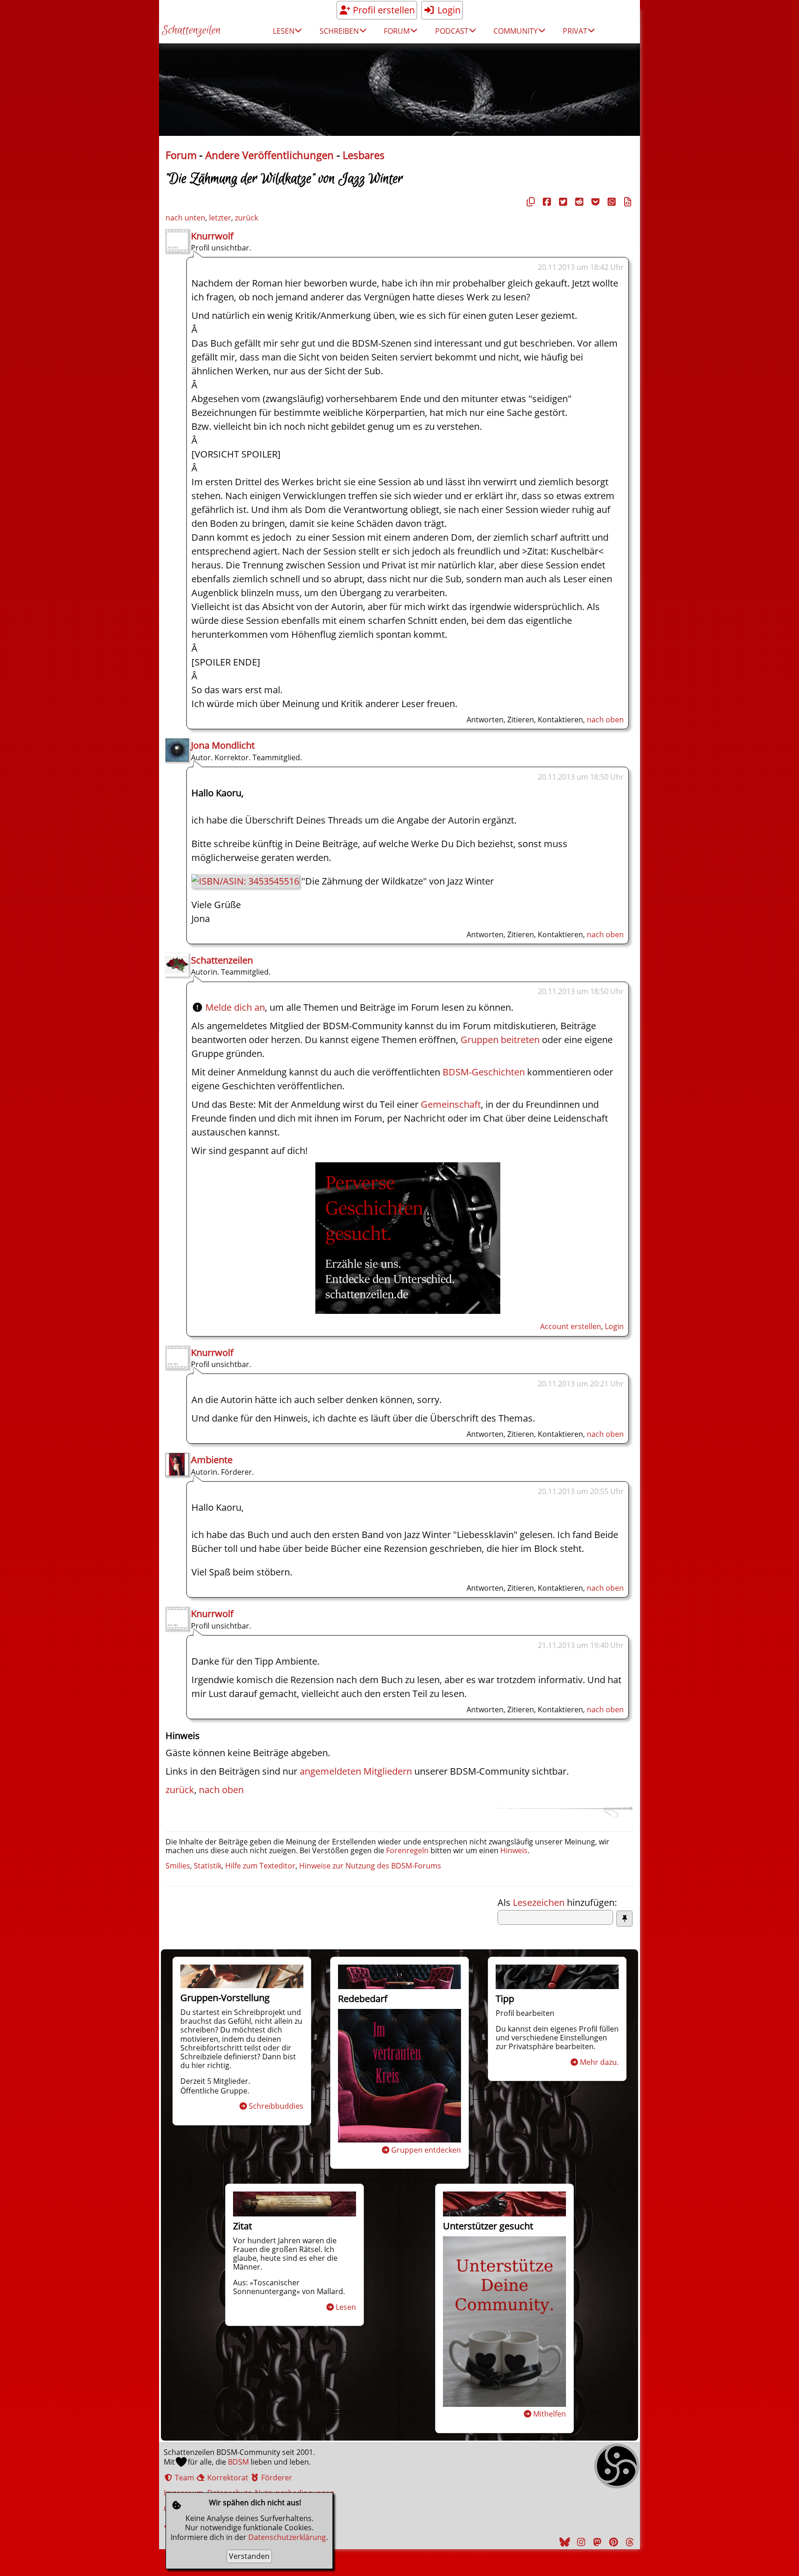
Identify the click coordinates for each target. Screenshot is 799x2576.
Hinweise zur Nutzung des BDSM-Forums (370, 1866)
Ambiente (212, 1460)
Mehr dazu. (599, 2062)
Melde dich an (235, 1007)
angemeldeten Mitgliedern (356, 1771)
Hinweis (514, 1850)
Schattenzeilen (191, 31)
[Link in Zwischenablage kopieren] (529, 202)
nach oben (605, 720)
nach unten (185, 218)
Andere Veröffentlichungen (270, 155)
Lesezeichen (539, 1902)
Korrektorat (227, 2478)
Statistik (208, 1866)
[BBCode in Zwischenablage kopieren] (627, 202)
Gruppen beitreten (500, 1040)
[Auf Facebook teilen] (546, 202)
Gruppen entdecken (426, 2150)
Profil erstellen (383, 10)
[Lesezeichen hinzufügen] (624, 1919)
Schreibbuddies (276, 2106)
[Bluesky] (564, 2542)
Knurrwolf (212, 236)
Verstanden (249, 2556)
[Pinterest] (612, 2542)
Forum (181, 155)
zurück (246, 218)
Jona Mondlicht (223, 745)
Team (184, 2478)
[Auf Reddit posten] (578, 202)
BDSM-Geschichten (484, 1072)
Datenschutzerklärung (287, 2537)
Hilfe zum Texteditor (260, 1866)
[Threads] (628, 2542)
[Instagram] (580, 2542)
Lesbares (364, 155)
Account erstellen (571, 1326)
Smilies (178, 1866)
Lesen (346, 2307)
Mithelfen (550, 2414)
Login (448, 10)
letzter (220, 218)
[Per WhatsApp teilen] (610, 202)
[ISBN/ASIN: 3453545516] (245, 881)
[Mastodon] (596, 2542)
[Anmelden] (408, 1310)
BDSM (238, 2462)
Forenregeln (407, 1850)
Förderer (276, 2478)
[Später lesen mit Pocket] (594, 202)
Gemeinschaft (451, 1104)
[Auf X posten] (562, 202)
